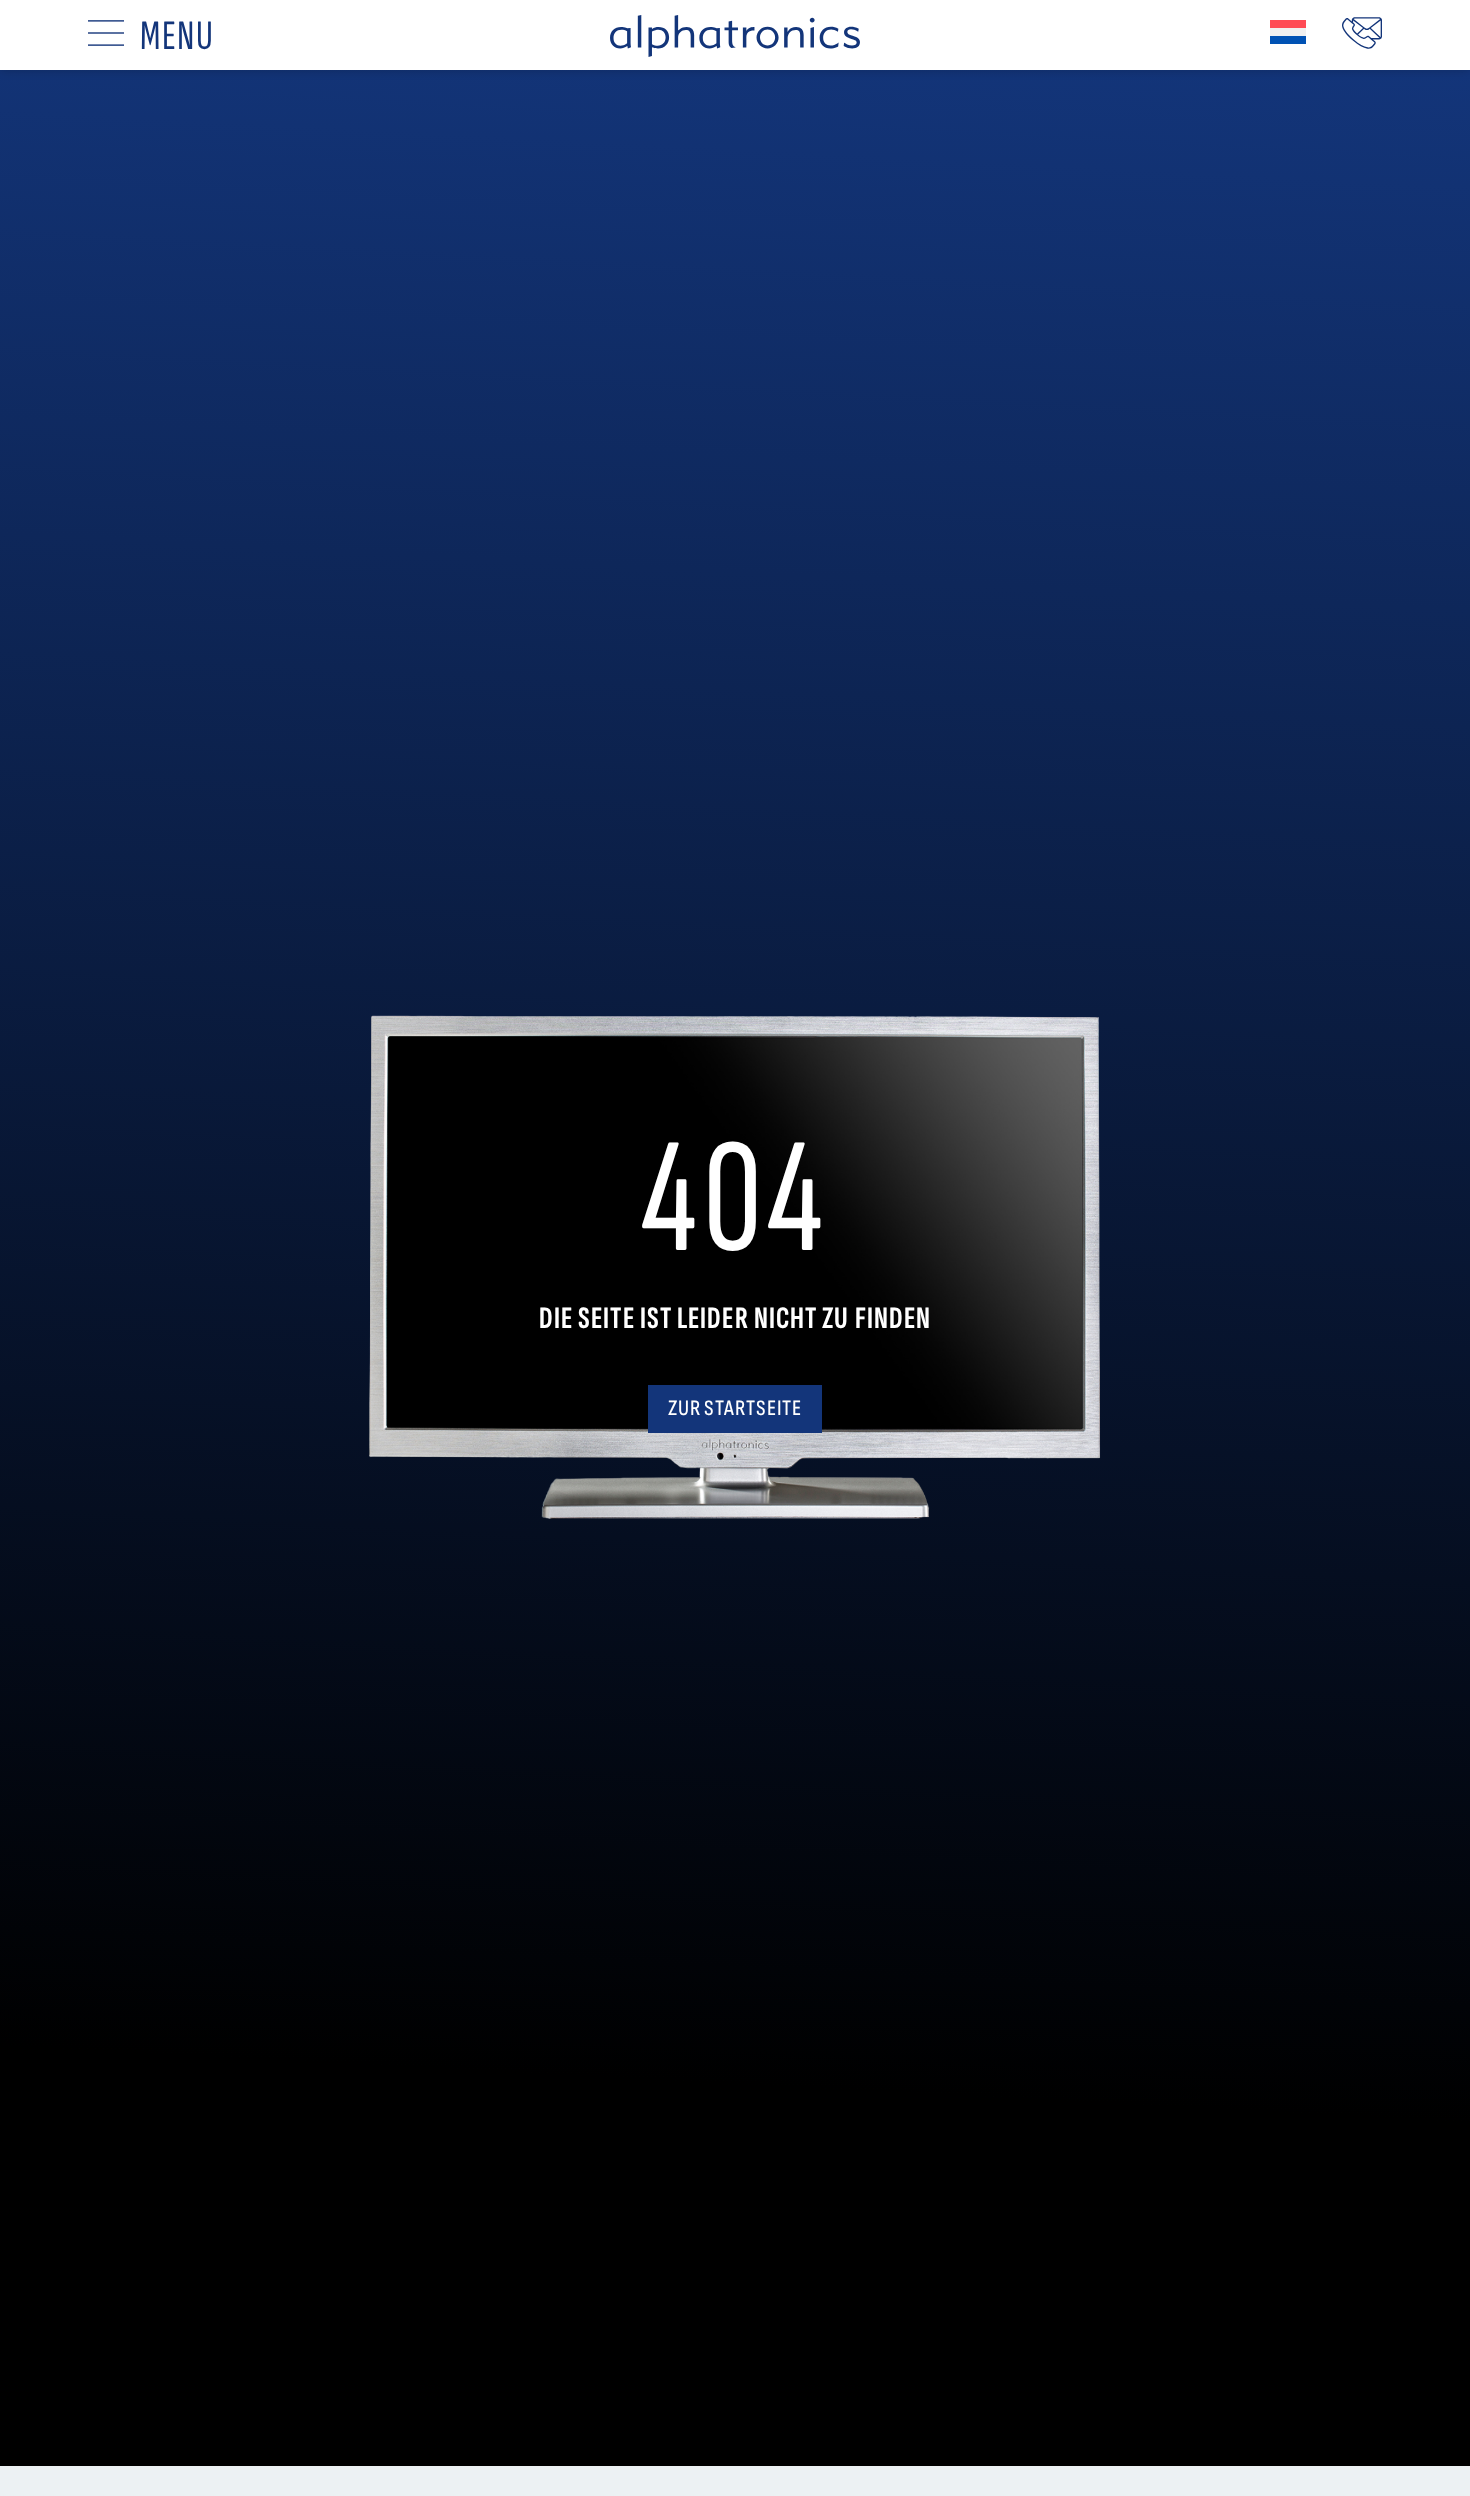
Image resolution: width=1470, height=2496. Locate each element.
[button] (1288, 32)
